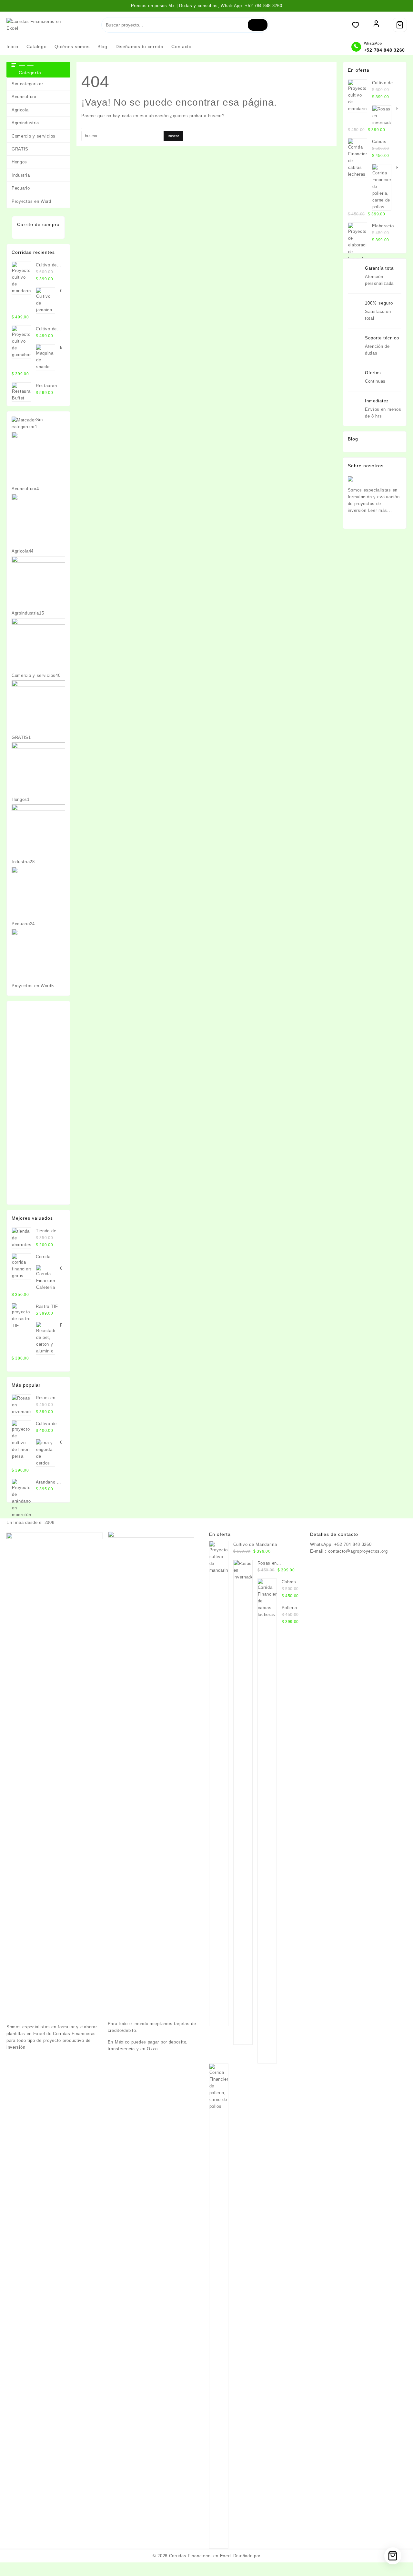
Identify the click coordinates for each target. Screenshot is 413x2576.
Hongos (19, 162)
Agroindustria (25, 123)
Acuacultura (24, 97)
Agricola (20, 110)
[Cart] (400, 25)
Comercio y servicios (34, 136)
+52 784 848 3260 (384, 50)
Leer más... (380, 510)
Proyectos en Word (31, 201)
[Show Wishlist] (359, 25)
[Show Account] (376, 25)
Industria (21, 175)
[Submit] (257, 25)
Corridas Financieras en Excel (200, 2556)
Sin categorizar (27, 84)
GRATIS (20, 149)
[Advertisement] (38, 1103)
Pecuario (21, 188)
